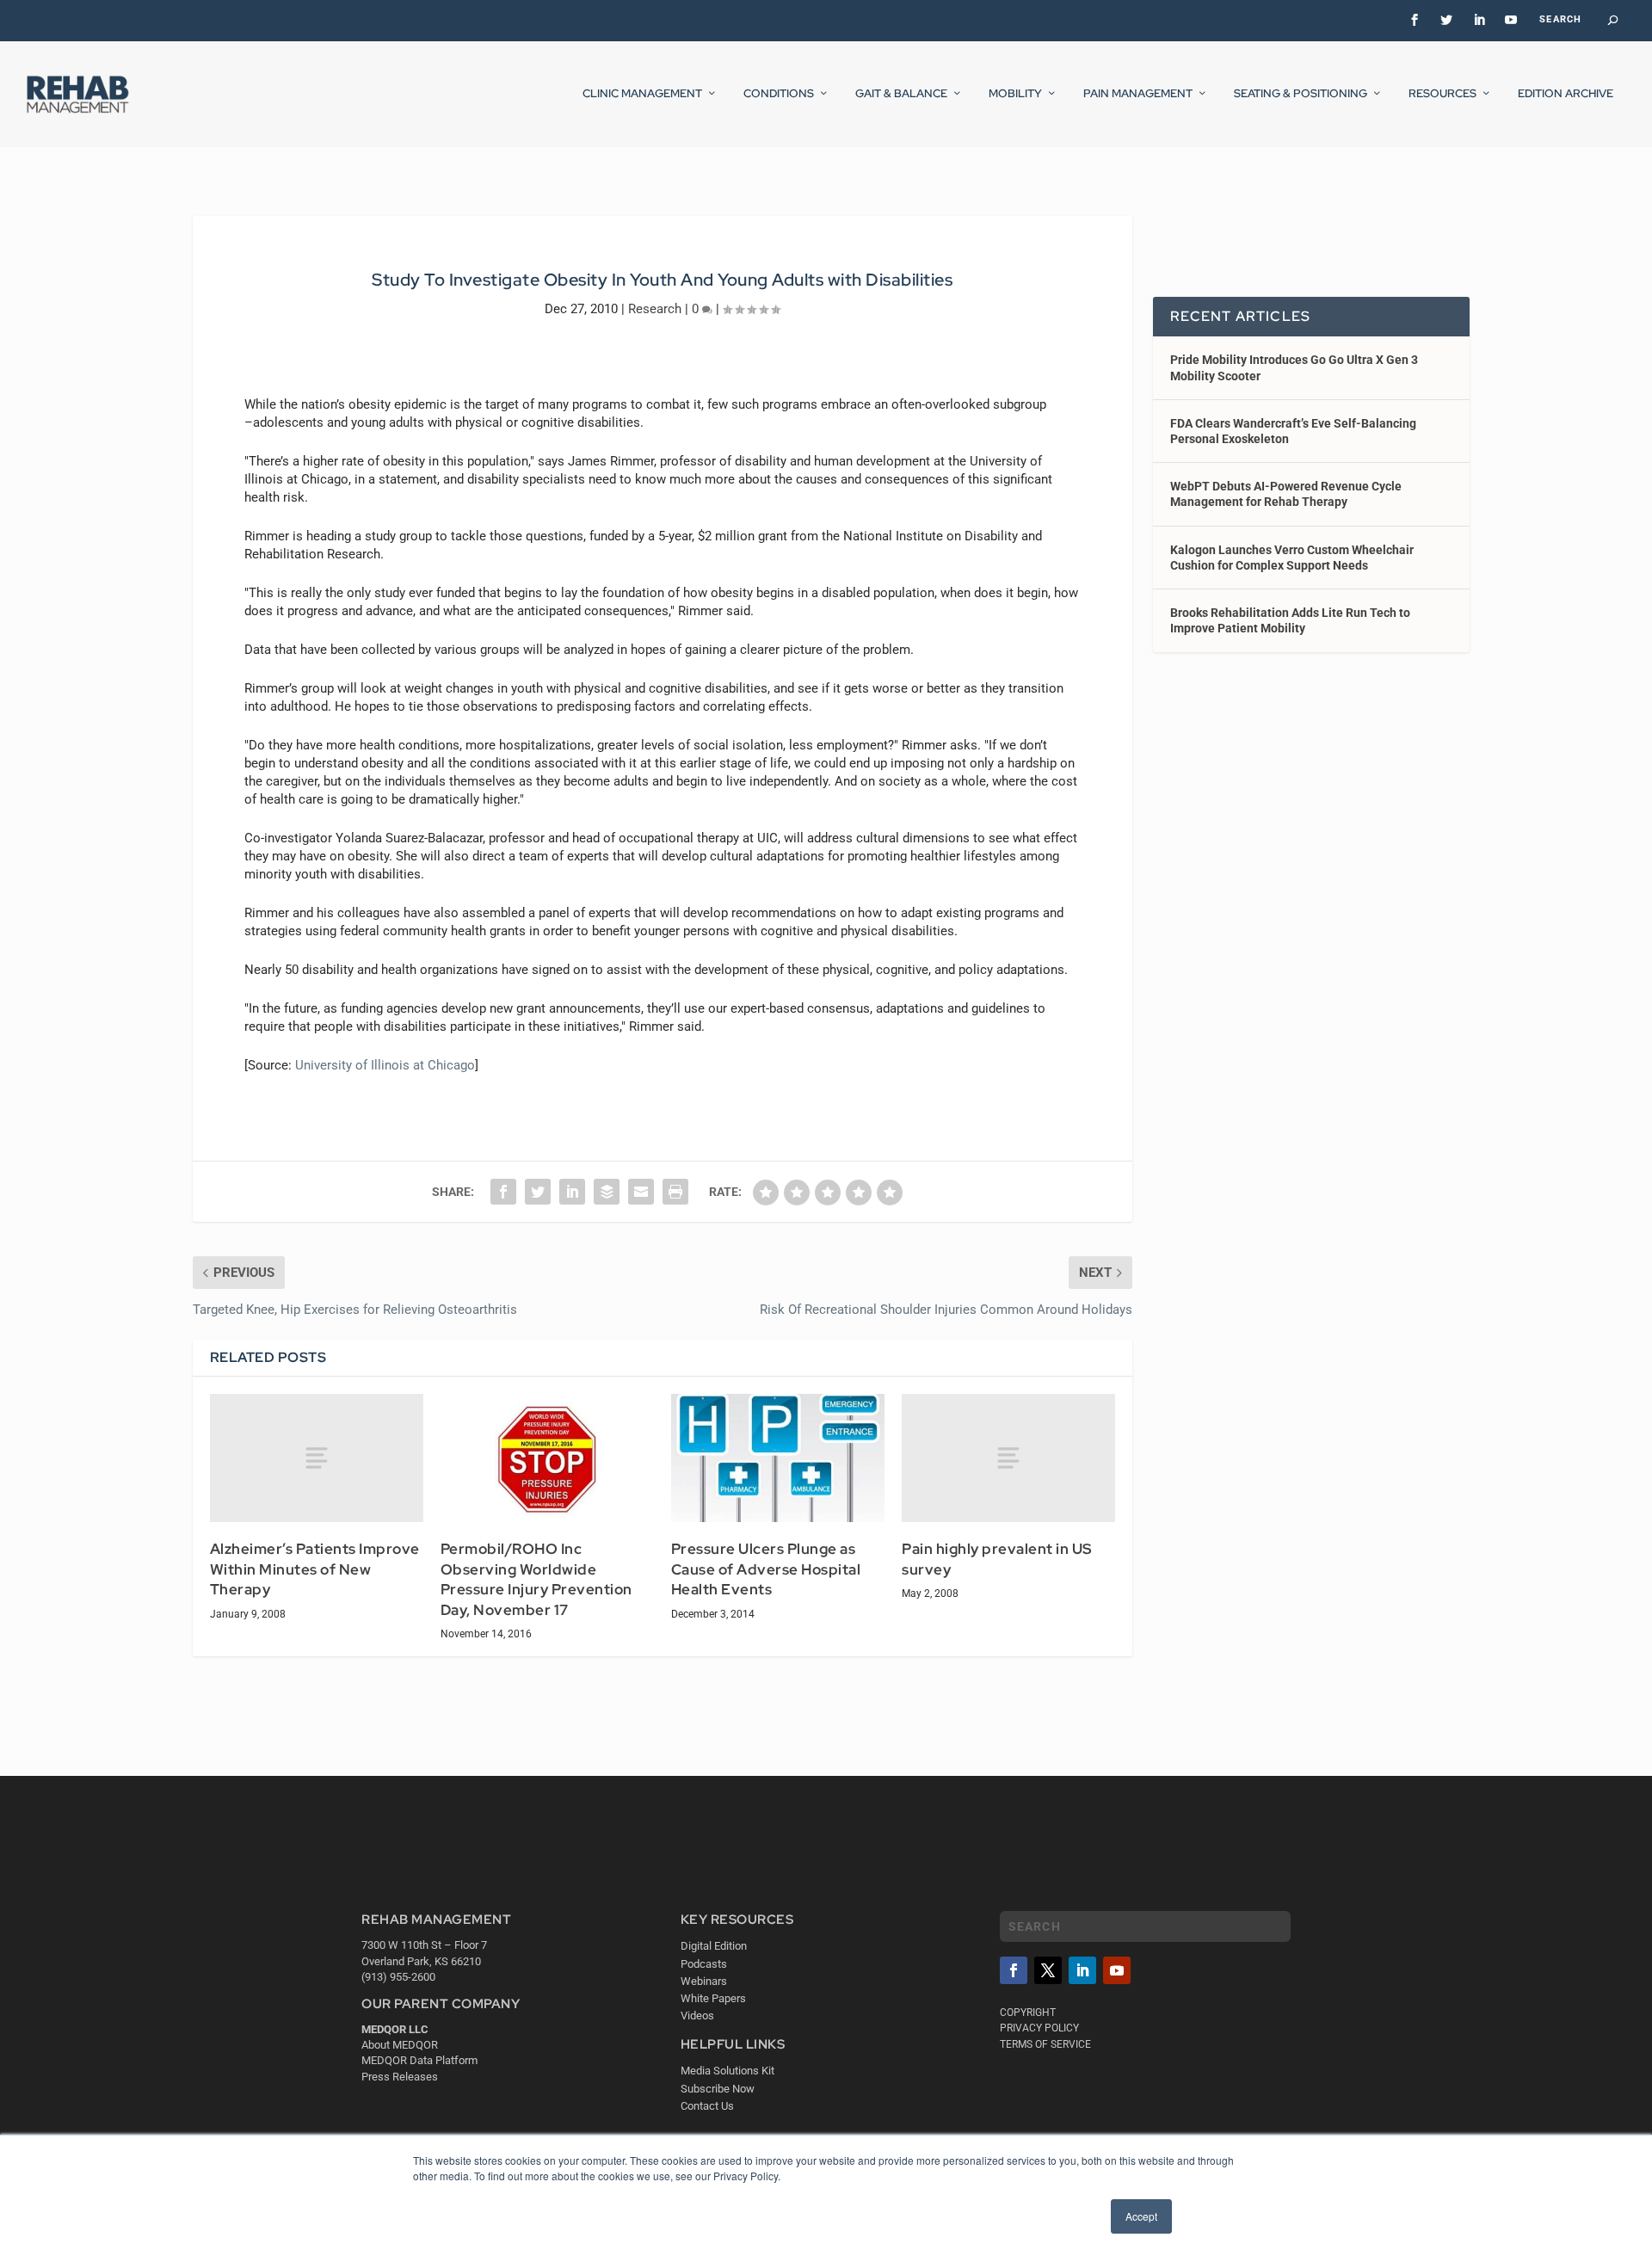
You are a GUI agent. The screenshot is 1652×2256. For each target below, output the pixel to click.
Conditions (779, 94)
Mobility (1015, 94)
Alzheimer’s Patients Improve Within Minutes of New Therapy (315, 1569)
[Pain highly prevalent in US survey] (1008, 1458)
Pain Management (1138, 94)
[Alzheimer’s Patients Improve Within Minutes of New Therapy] (317, 1458)
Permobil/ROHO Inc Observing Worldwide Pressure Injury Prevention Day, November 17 (536, 1579)
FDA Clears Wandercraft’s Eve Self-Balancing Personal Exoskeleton (1293, 431)
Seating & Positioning (1301, 94)
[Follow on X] (1048, 1970)
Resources (1442, 94)
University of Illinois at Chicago (385, 1065)
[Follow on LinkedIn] (1082, 1970)
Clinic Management (642, 94)
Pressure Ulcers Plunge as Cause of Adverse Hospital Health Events (766, 1569)
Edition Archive (1566, 94)
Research (655, 309)
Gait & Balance (901, 94)
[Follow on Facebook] (1014, 1970)
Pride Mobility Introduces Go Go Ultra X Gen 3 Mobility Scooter (1294, 367)
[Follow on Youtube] (1117, 1970)
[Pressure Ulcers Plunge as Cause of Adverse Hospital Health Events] (778, 1458)
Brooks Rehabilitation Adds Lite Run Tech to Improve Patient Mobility (1290, 620)
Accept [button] (1141, 2216)
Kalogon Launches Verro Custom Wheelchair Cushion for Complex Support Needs (1292, 558)
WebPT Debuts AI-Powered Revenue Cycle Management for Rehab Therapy (1286, 494)
